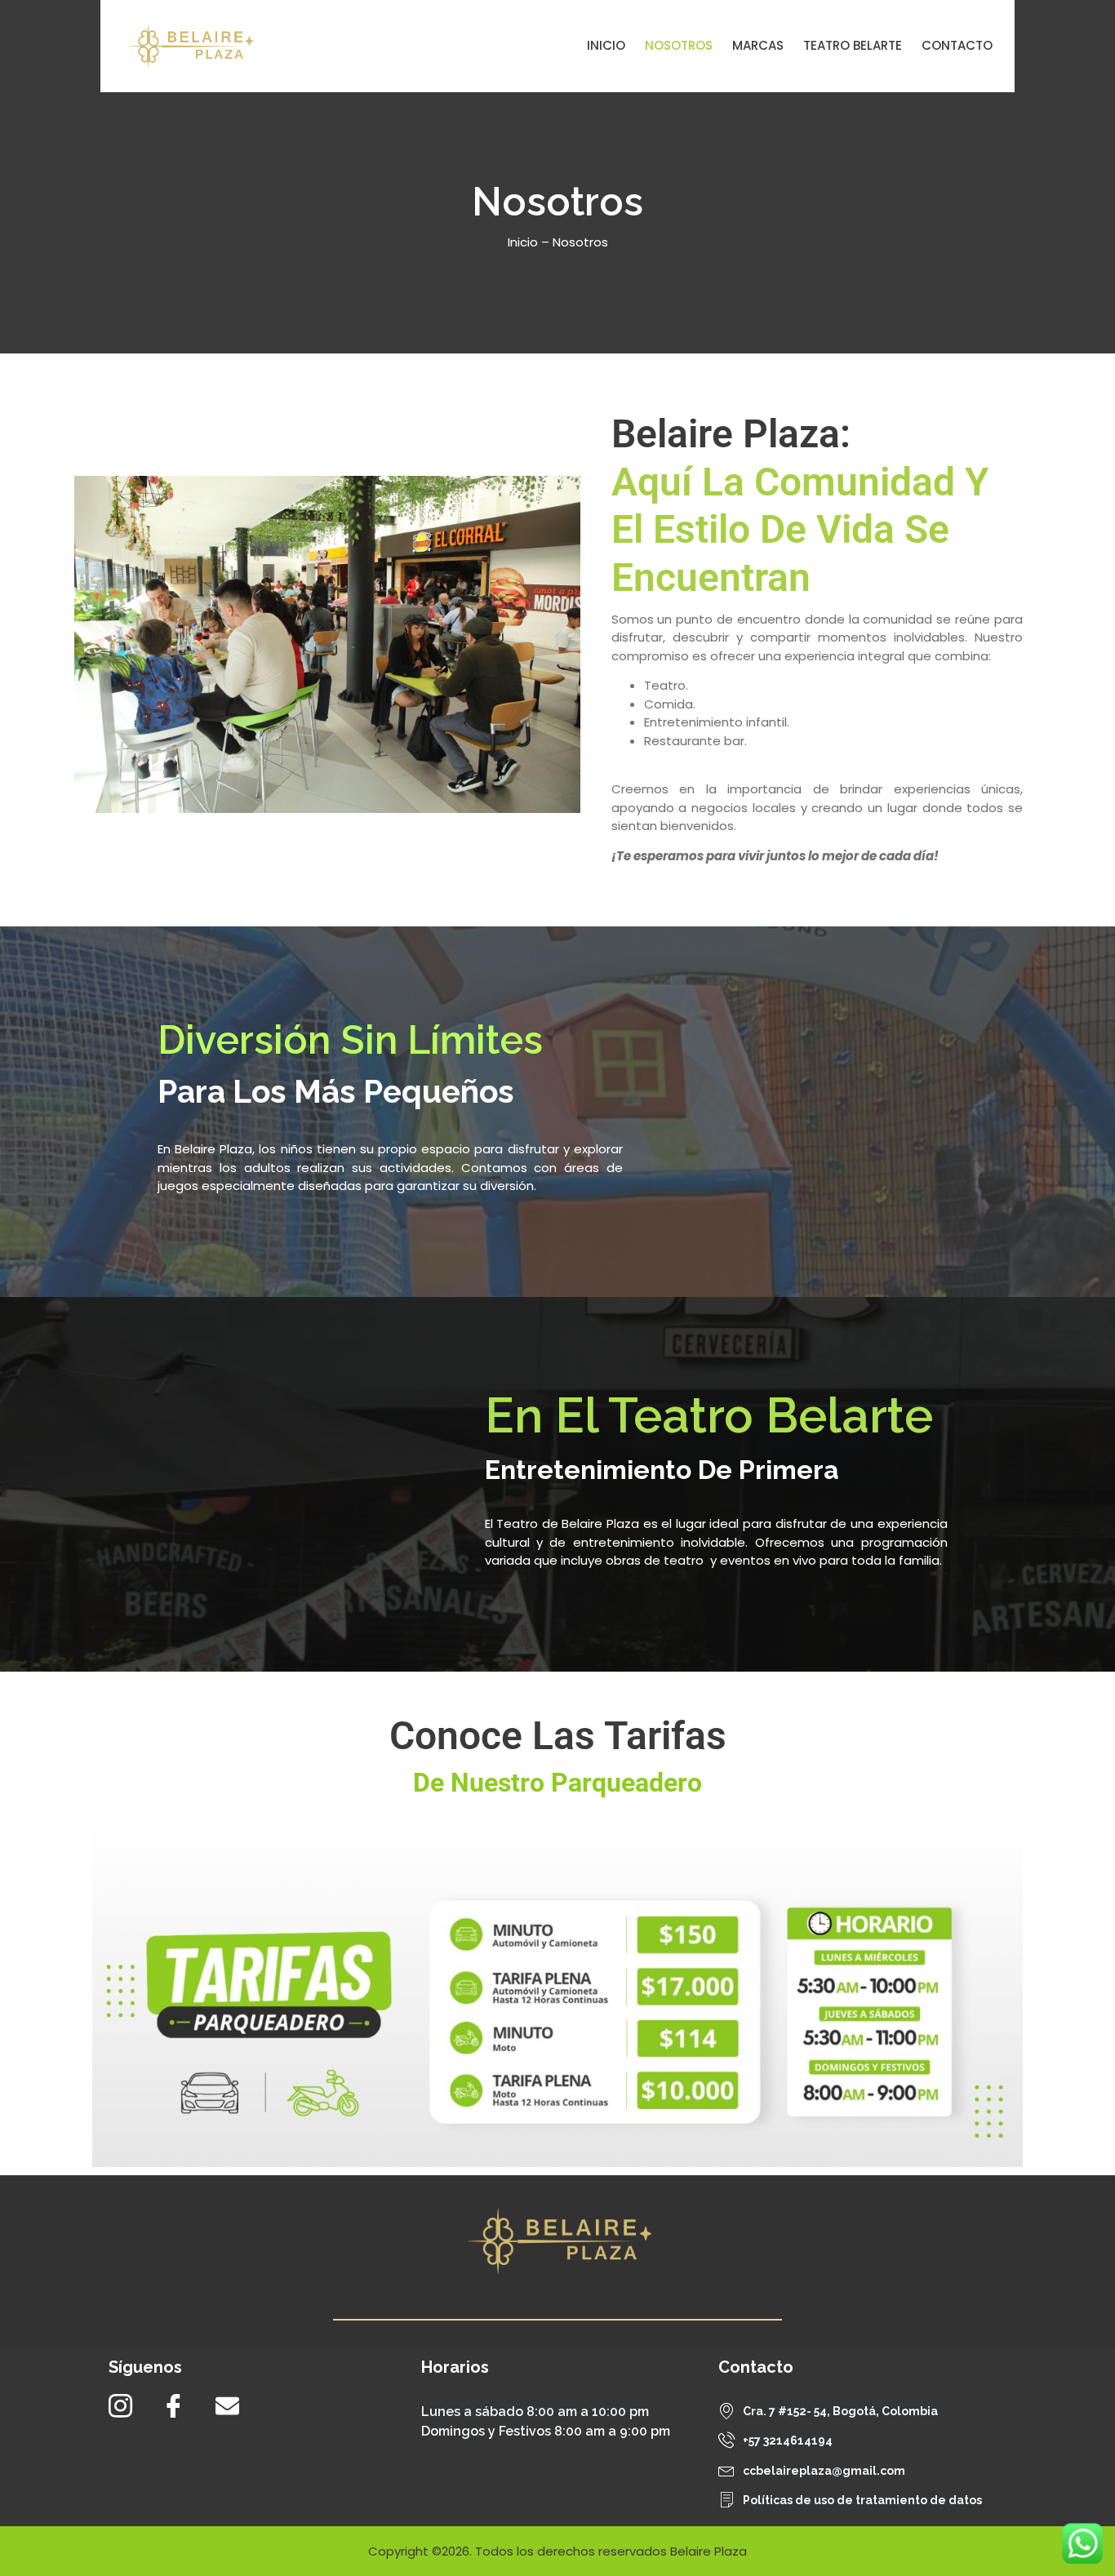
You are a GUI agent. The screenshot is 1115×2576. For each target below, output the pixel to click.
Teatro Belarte (853, 45)
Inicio (606, 45)
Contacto (957, 45)
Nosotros (679, 45)
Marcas (758, 45)
